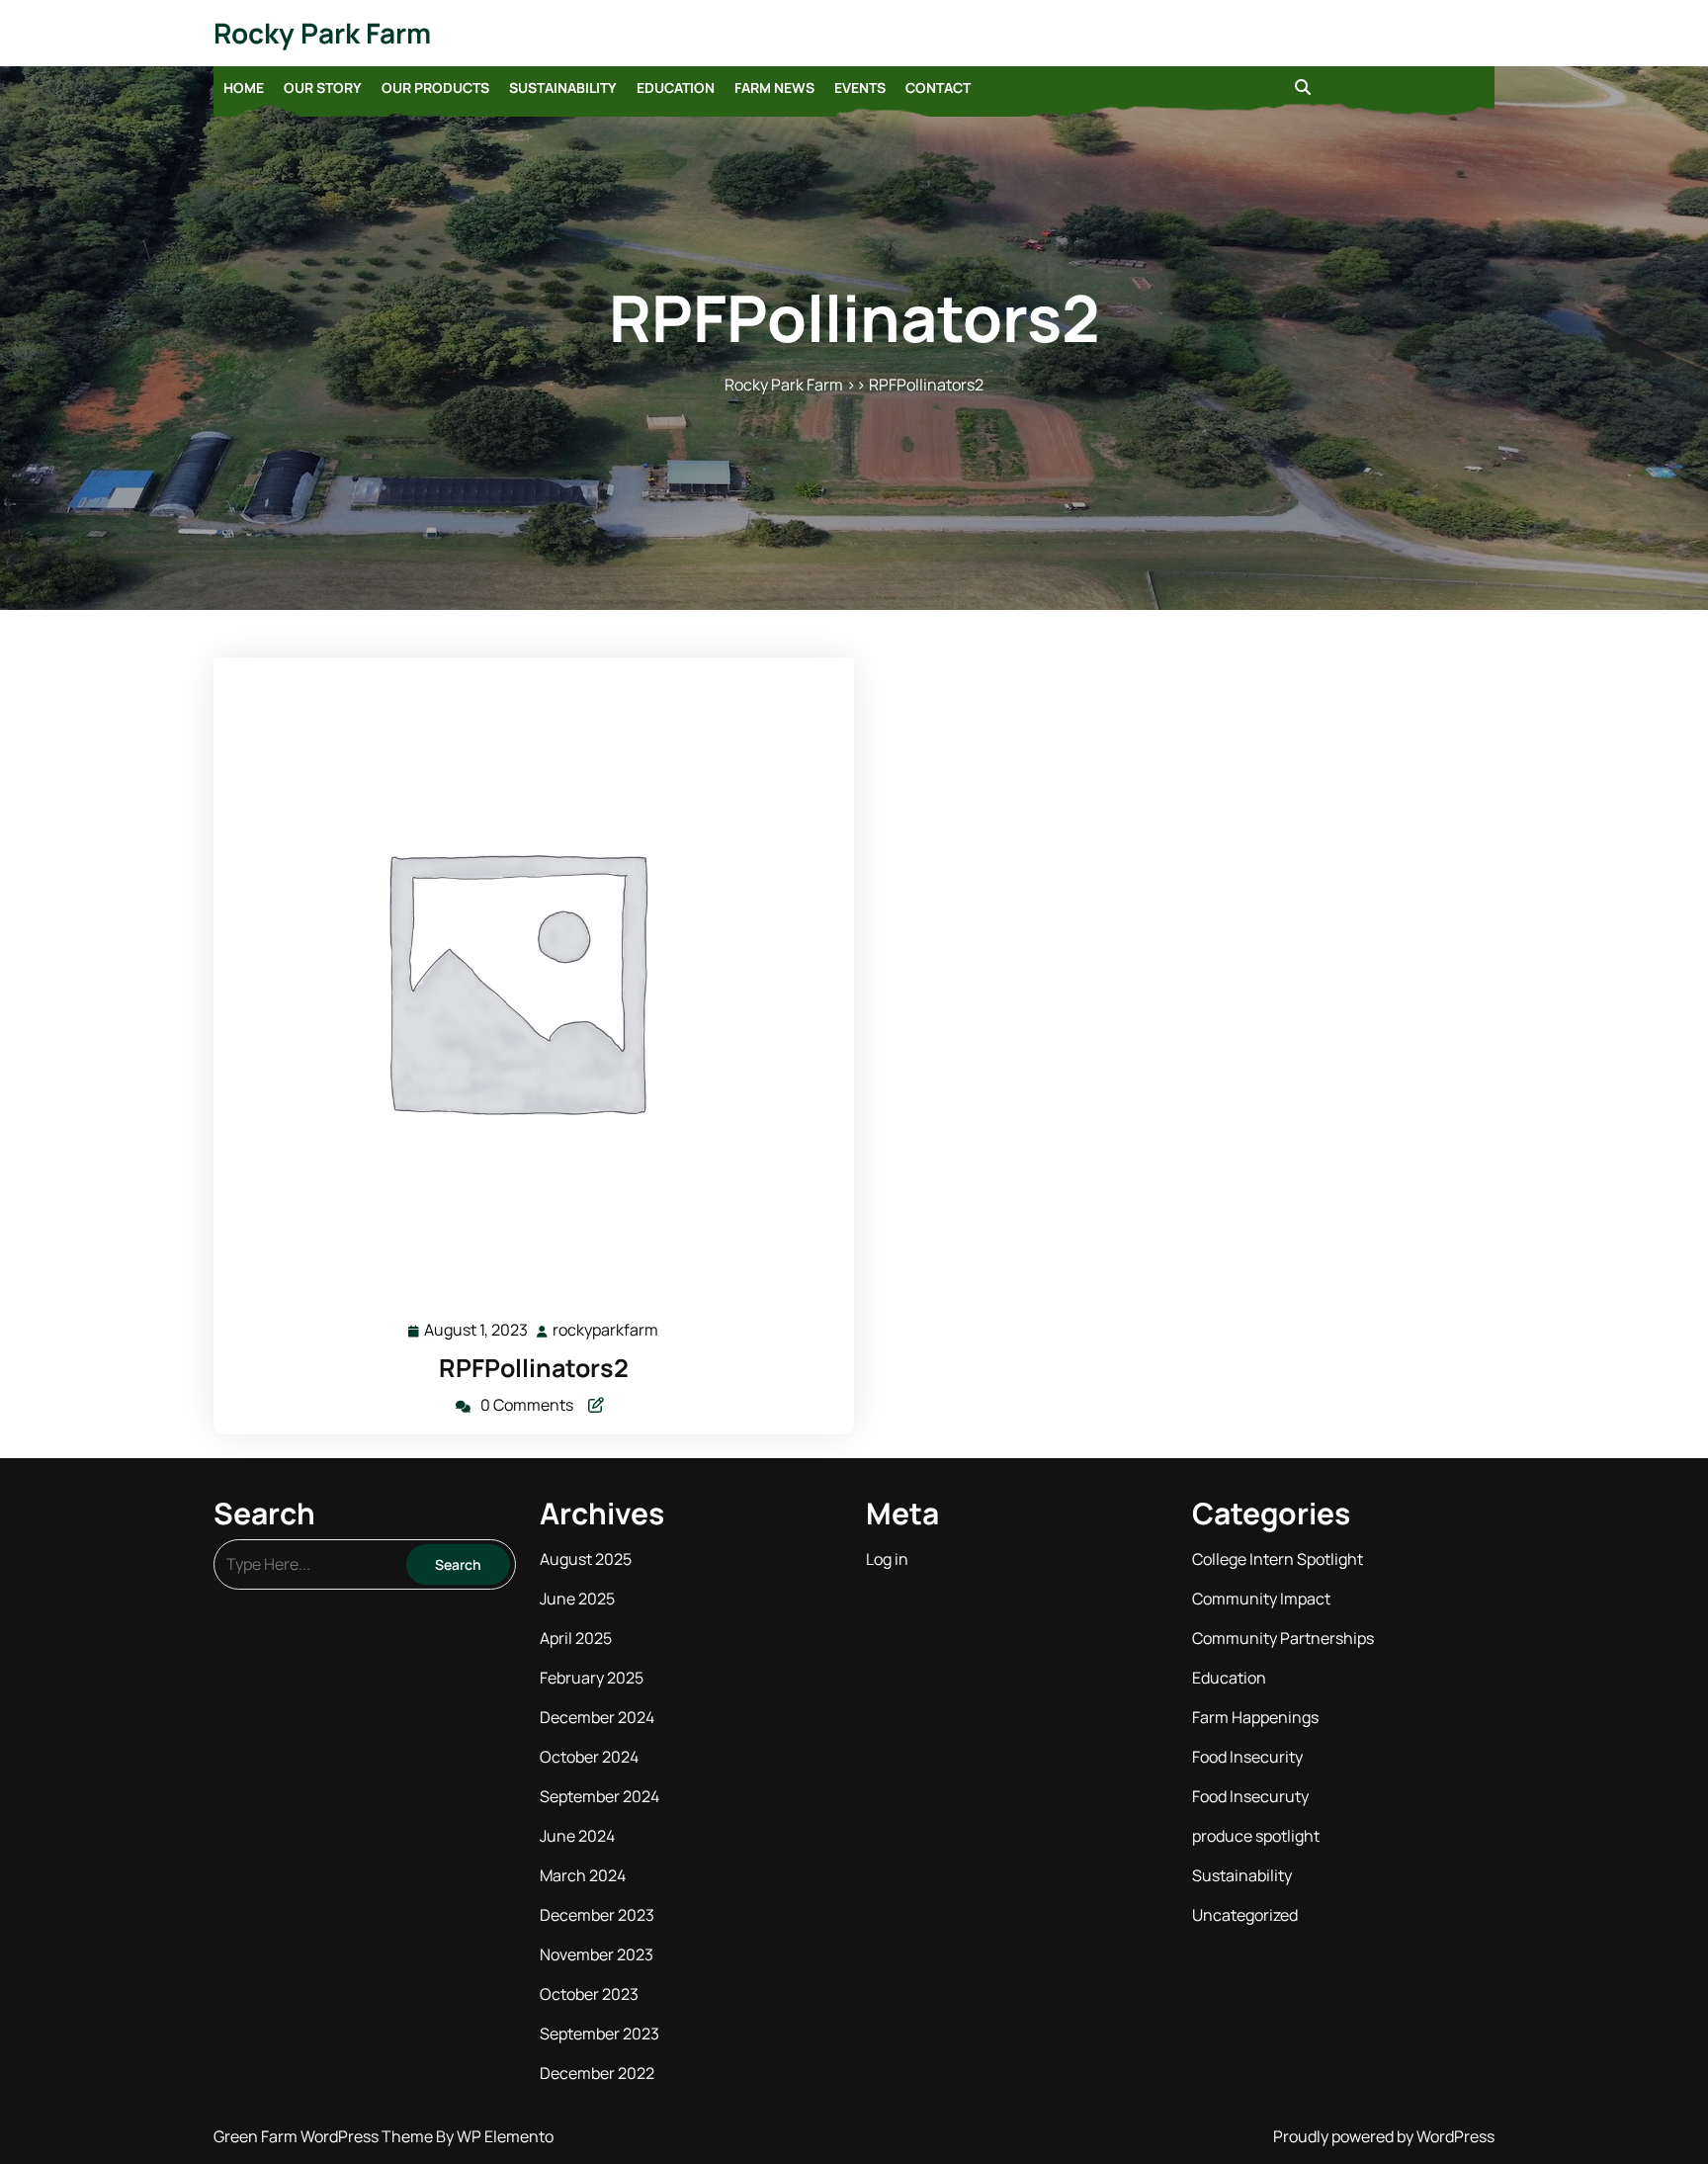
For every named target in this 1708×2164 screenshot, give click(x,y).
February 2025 (592, 1678)
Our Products (435, 87)
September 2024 (599, 1796)
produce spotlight (1256, 1836)
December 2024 (597, 1717)
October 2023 (589, 1994)
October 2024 (589, 1757)
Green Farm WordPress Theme (325, 2136)
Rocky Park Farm (322, 33)
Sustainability (563, 87)
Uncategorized (1245, 1915)
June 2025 (577, 1599)
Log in (887, 1559)
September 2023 (599, 2034)
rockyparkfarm (606, 1330)
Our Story (323, 87)
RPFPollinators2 (534, 1368)
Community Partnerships (1283, 1638)
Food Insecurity (1247, 1757)
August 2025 (586, 1559)
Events (860, 87)
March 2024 (583, 1875)
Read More (525, 978)
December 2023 (597, 1915)
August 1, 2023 (477, 1331)
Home (244, 87)
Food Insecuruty (1250, 1796)
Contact (938, 87)
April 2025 (576, 1638)
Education (676, 87)
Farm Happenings (1255, 1717)
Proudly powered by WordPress (1384, 2136)
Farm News (774, 87)
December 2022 (597, 2073)
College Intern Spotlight (1278, 1559)
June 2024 (577, 1836)
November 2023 (597, 1954)
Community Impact (1261, 1599)
